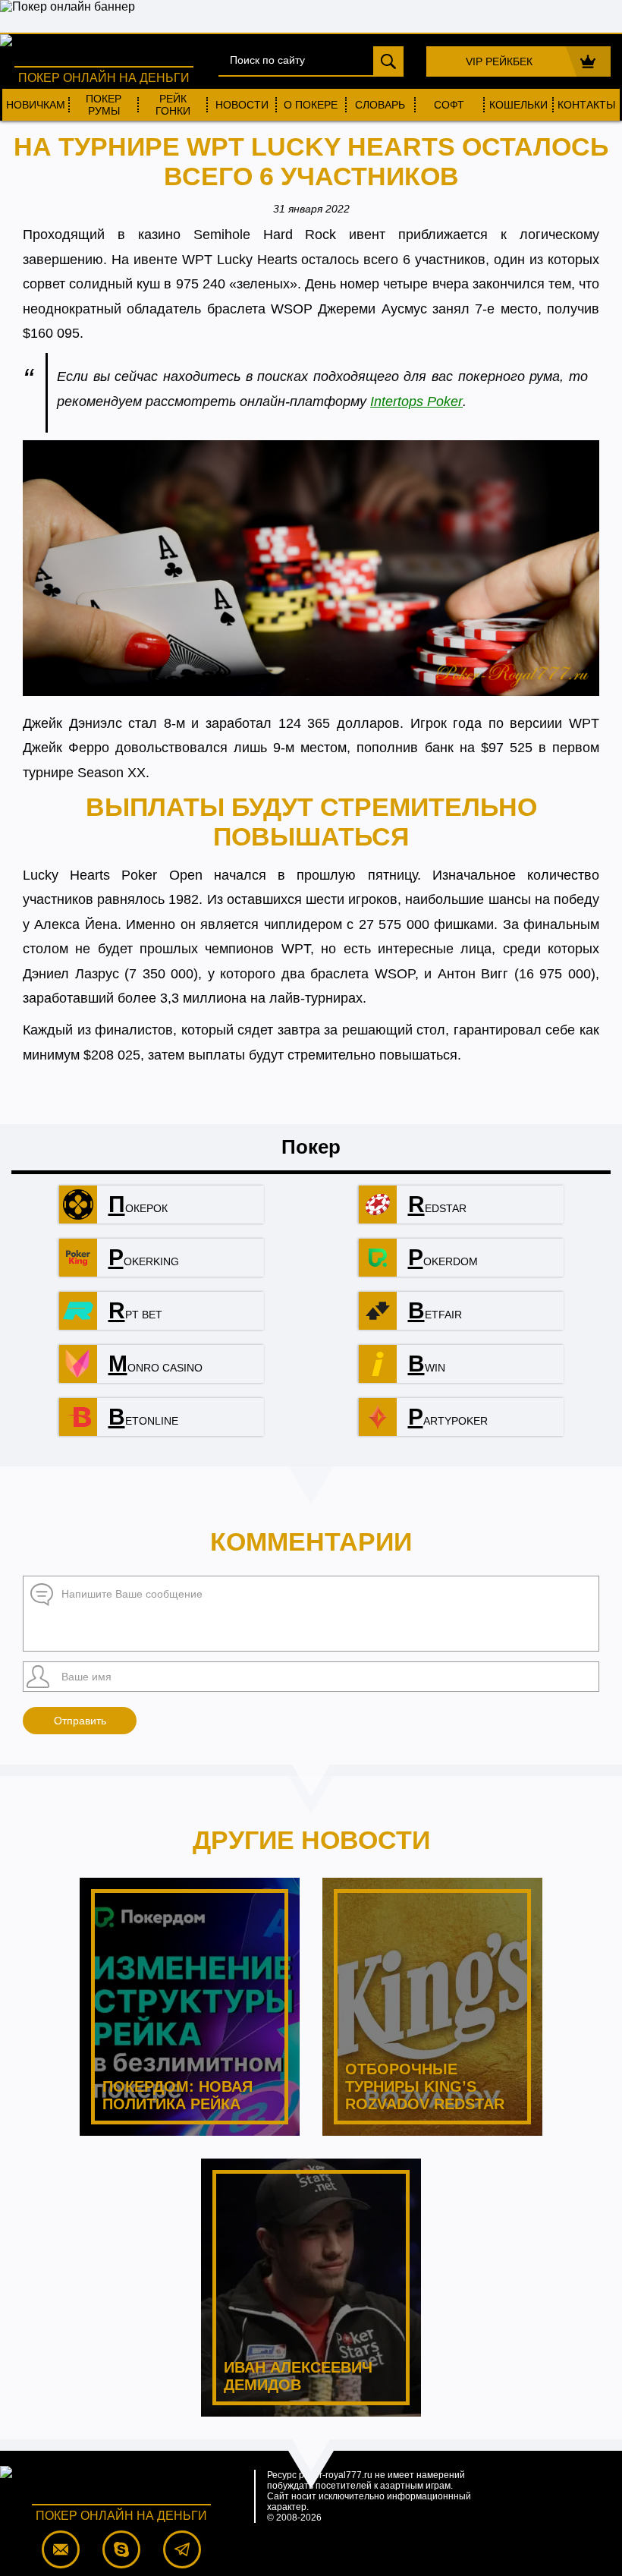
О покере (311, 105)
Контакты (586, 105)
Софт (449, 105)
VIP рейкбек (499, 61)
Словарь (380, 105)
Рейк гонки (173, 105)
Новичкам (36, 105)
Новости (242, 105)
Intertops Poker (416, 402)
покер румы (104, 105)
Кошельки (518, 105)
